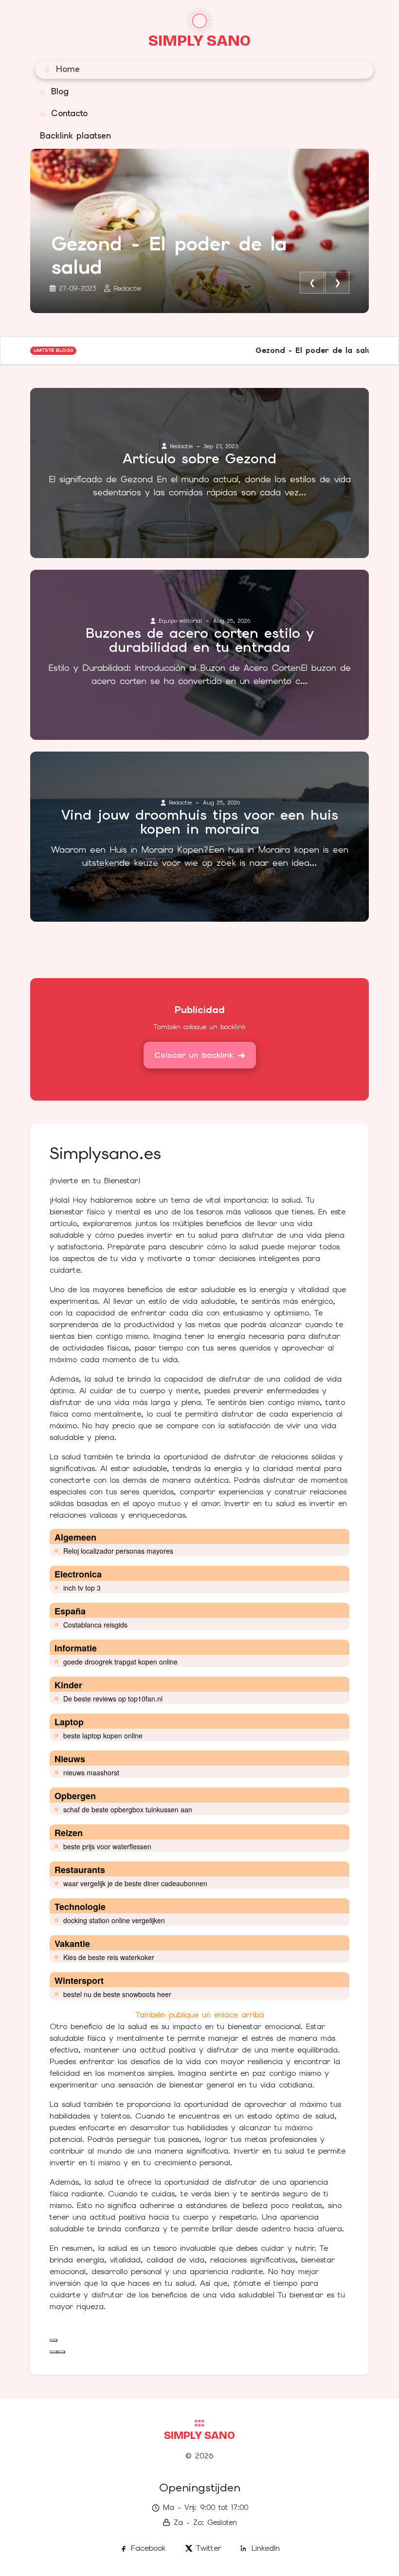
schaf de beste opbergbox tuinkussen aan (128, 1809)
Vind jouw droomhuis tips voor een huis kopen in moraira (200, 822)
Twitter (209, 2548)
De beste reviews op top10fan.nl (113, 1699)
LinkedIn (266, 2548)
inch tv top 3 (82, 1588)
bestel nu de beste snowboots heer (117, 1994)
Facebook (148, 2548)
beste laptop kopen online (103, 1735)
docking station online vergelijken (114, 1920)
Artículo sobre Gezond (199, 459)
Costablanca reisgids (95, 1625)
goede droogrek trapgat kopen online (120, 1662)
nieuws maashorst (91, 1772)
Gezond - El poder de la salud (169, 255)
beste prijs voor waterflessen (107, 1846)
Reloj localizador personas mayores (118, 1551)
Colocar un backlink (194, 1055)
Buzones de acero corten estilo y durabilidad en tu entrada (200, 640)
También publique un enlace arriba (200, 2015)
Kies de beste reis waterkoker (109, 1957)
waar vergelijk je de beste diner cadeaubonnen (135, 1883)
